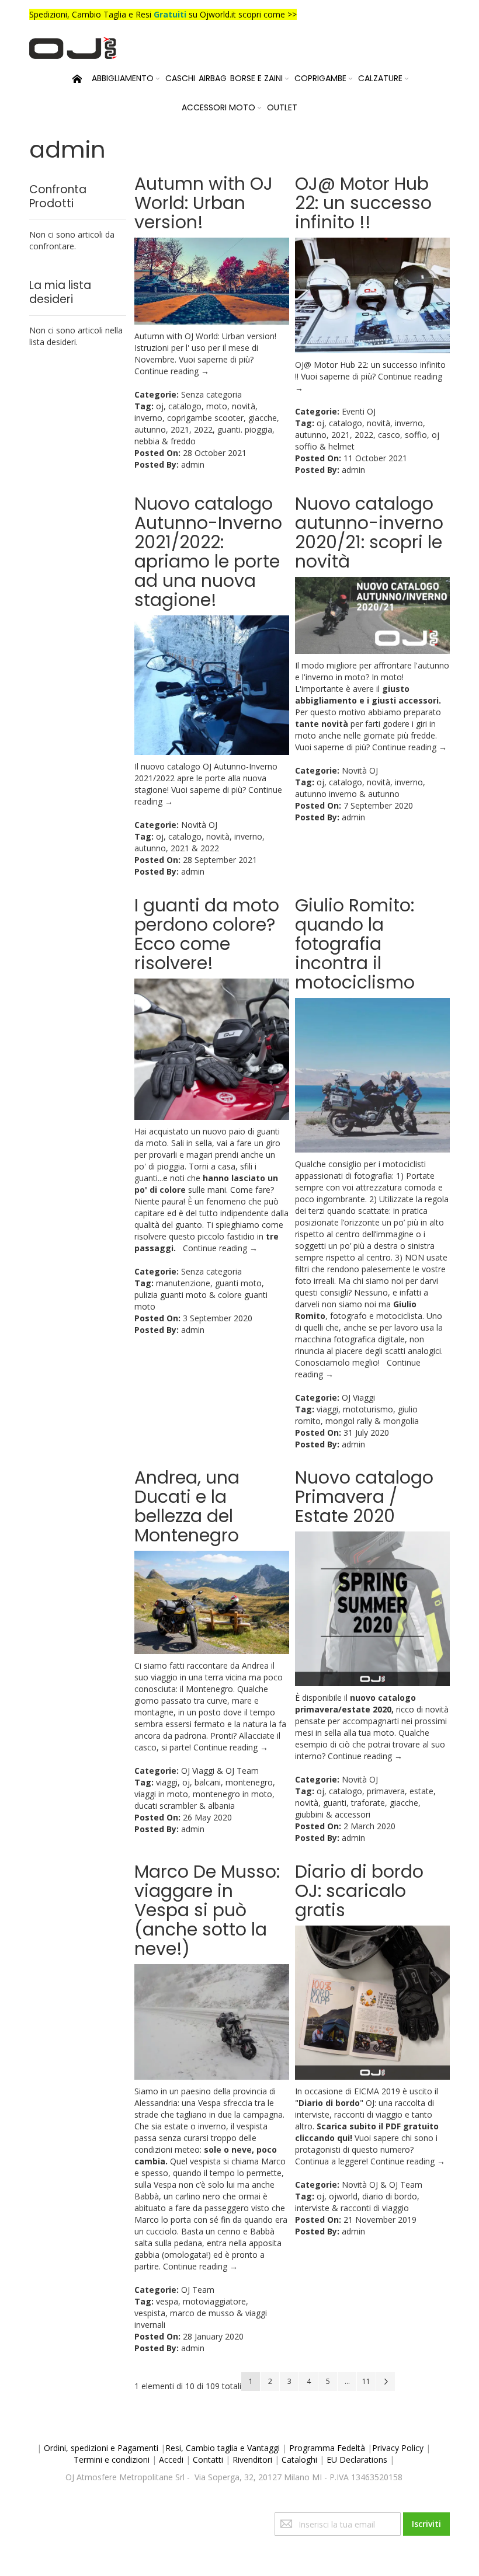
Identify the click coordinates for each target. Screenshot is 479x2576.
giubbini (309, 1814)
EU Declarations (357, 2460)
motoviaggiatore (214, 2301)
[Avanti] (386, 2382)
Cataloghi (299, 2460)
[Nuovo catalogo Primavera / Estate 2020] (372, 1609)
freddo (183, 441)
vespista (150, 2313)
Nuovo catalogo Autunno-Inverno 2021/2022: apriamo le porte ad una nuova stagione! (208, 552)
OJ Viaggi (358, 1397)
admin (193, 464)
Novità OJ (199, 825)
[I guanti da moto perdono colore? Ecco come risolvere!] (212, 1049)
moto (217, 406)
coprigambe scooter (205, 418)
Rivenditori (252, 2460)
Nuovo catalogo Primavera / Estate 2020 (364, 1497)
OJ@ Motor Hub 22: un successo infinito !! (363, 203)
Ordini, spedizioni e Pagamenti (101, 2448)
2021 (180, 429)
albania (221, 1806)
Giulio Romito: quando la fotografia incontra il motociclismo (355, 944)
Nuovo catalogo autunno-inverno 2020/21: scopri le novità (369, 532)
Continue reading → (172, 371)
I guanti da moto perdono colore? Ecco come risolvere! (207, 934)
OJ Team (242, 1771)
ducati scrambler (166, 1806)
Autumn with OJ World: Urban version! (204, 203)
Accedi (171, 2460)
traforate (368, 1803)
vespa (167, 2301)
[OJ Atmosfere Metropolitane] (73, 48)
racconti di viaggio (375, 2208)
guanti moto (238, 1283)
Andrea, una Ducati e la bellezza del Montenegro (187, 1506)
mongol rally (349, 1421)
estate (421, 1791)
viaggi (327, 1409)
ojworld (343, 2196)
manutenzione (183, 1283)
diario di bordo (390, 2196)
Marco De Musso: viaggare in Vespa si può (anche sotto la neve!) (207, 1910)
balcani (208, 1782)
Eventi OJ (359, 411)
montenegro (249, 1782)
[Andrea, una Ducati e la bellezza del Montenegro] (212, 1602)
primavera (386, 1791)
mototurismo (368, 1409)
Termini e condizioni (112, 2460)
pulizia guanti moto (171, 1295)
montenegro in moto (232, 1794)
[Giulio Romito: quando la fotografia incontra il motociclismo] (372, 1075)
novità (244, 406)
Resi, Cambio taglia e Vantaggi (223, 2448)
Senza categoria (211, 394)
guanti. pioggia (245, 429)
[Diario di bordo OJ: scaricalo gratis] (372, 2003)
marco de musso (202, 2313)
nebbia (147, 441)
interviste (312, 2208)
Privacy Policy (398, 2448)
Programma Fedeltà (327, 2448)
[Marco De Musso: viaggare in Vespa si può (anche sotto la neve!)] (212, 2022)
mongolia (401, 1421)
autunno (150, 429)
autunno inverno (326, 794)
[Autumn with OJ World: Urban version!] (212, 281)
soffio (416, 435)
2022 (203, 429)
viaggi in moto (161, 1794)
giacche (263, 418)
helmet (341, 446)
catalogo (185, 406)
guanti (335, 1803)
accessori (353, 1814)
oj (160, 406)
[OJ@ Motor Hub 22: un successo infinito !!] (372, 295)
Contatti (208, 2460)
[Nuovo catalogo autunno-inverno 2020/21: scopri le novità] (372, 615)
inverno (148, 418)
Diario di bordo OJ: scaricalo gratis (359, 1891)
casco (389, 435)
